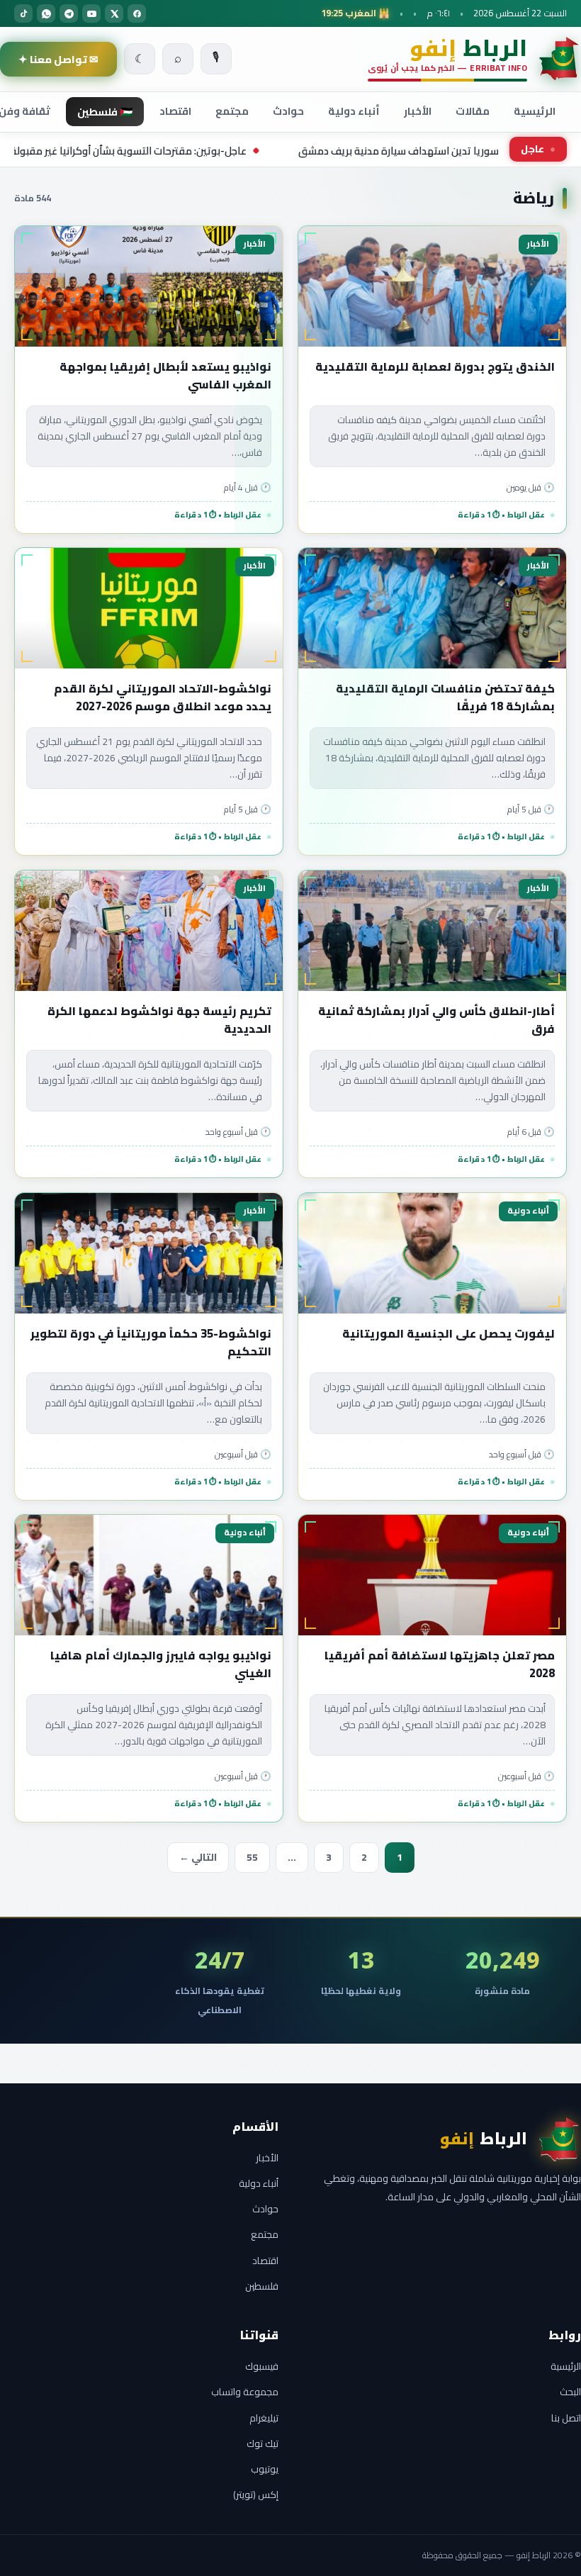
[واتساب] (46, 13)
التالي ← (198, 1857)
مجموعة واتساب (245, 2392)
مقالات (473, 111)
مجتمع (232, 111)
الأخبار (418, 111)
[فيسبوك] (137, 13)
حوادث (288, 111)
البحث (570, 2392)
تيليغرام (264, 2418)
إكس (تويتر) (256, 2494)
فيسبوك (262, 2366)
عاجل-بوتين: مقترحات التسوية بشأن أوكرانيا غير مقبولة (223, 151)
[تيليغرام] (69, 13)
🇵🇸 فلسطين (105, 112)
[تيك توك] (23, 13)
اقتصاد (175, 111)
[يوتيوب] (91, 13)
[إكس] (114, 13)
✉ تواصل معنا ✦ (58, 59)
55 (252, 1857)
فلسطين (262, 2286)
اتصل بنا (566, 2418)
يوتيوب (265, 2469)
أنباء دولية (354, 111)
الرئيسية (535, 111)
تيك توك (263, 2443)
